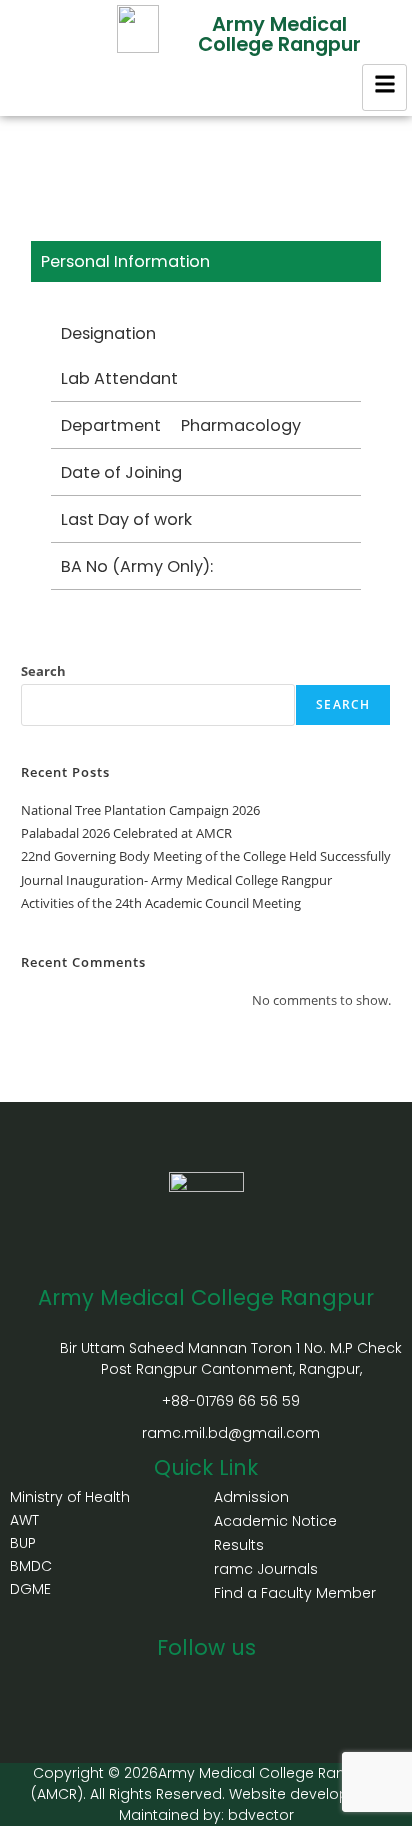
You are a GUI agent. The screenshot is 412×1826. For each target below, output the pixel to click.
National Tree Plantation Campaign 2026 (140, 810)
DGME (30, 1589)
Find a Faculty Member (295, 1593)
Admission (251, 1497)
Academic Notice (275, 1521)
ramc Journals (266, 1569)
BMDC (31, 1566)
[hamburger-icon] (384, 87)
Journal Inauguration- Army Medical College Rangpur (176, 880)
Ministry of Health (70, 1497)
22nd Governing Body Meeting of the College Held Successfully (206, 856)
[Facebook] (184, 1683)
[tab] (206, 261)
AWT (24, 1520)
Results (239, 1545)
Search (43, 671)
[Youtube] (228, 1683)
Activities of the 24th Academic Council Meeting (161, 903)
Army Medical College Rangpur (279, 34)
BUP (23, 1543)
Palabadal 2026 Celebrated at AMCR (126, 833)
